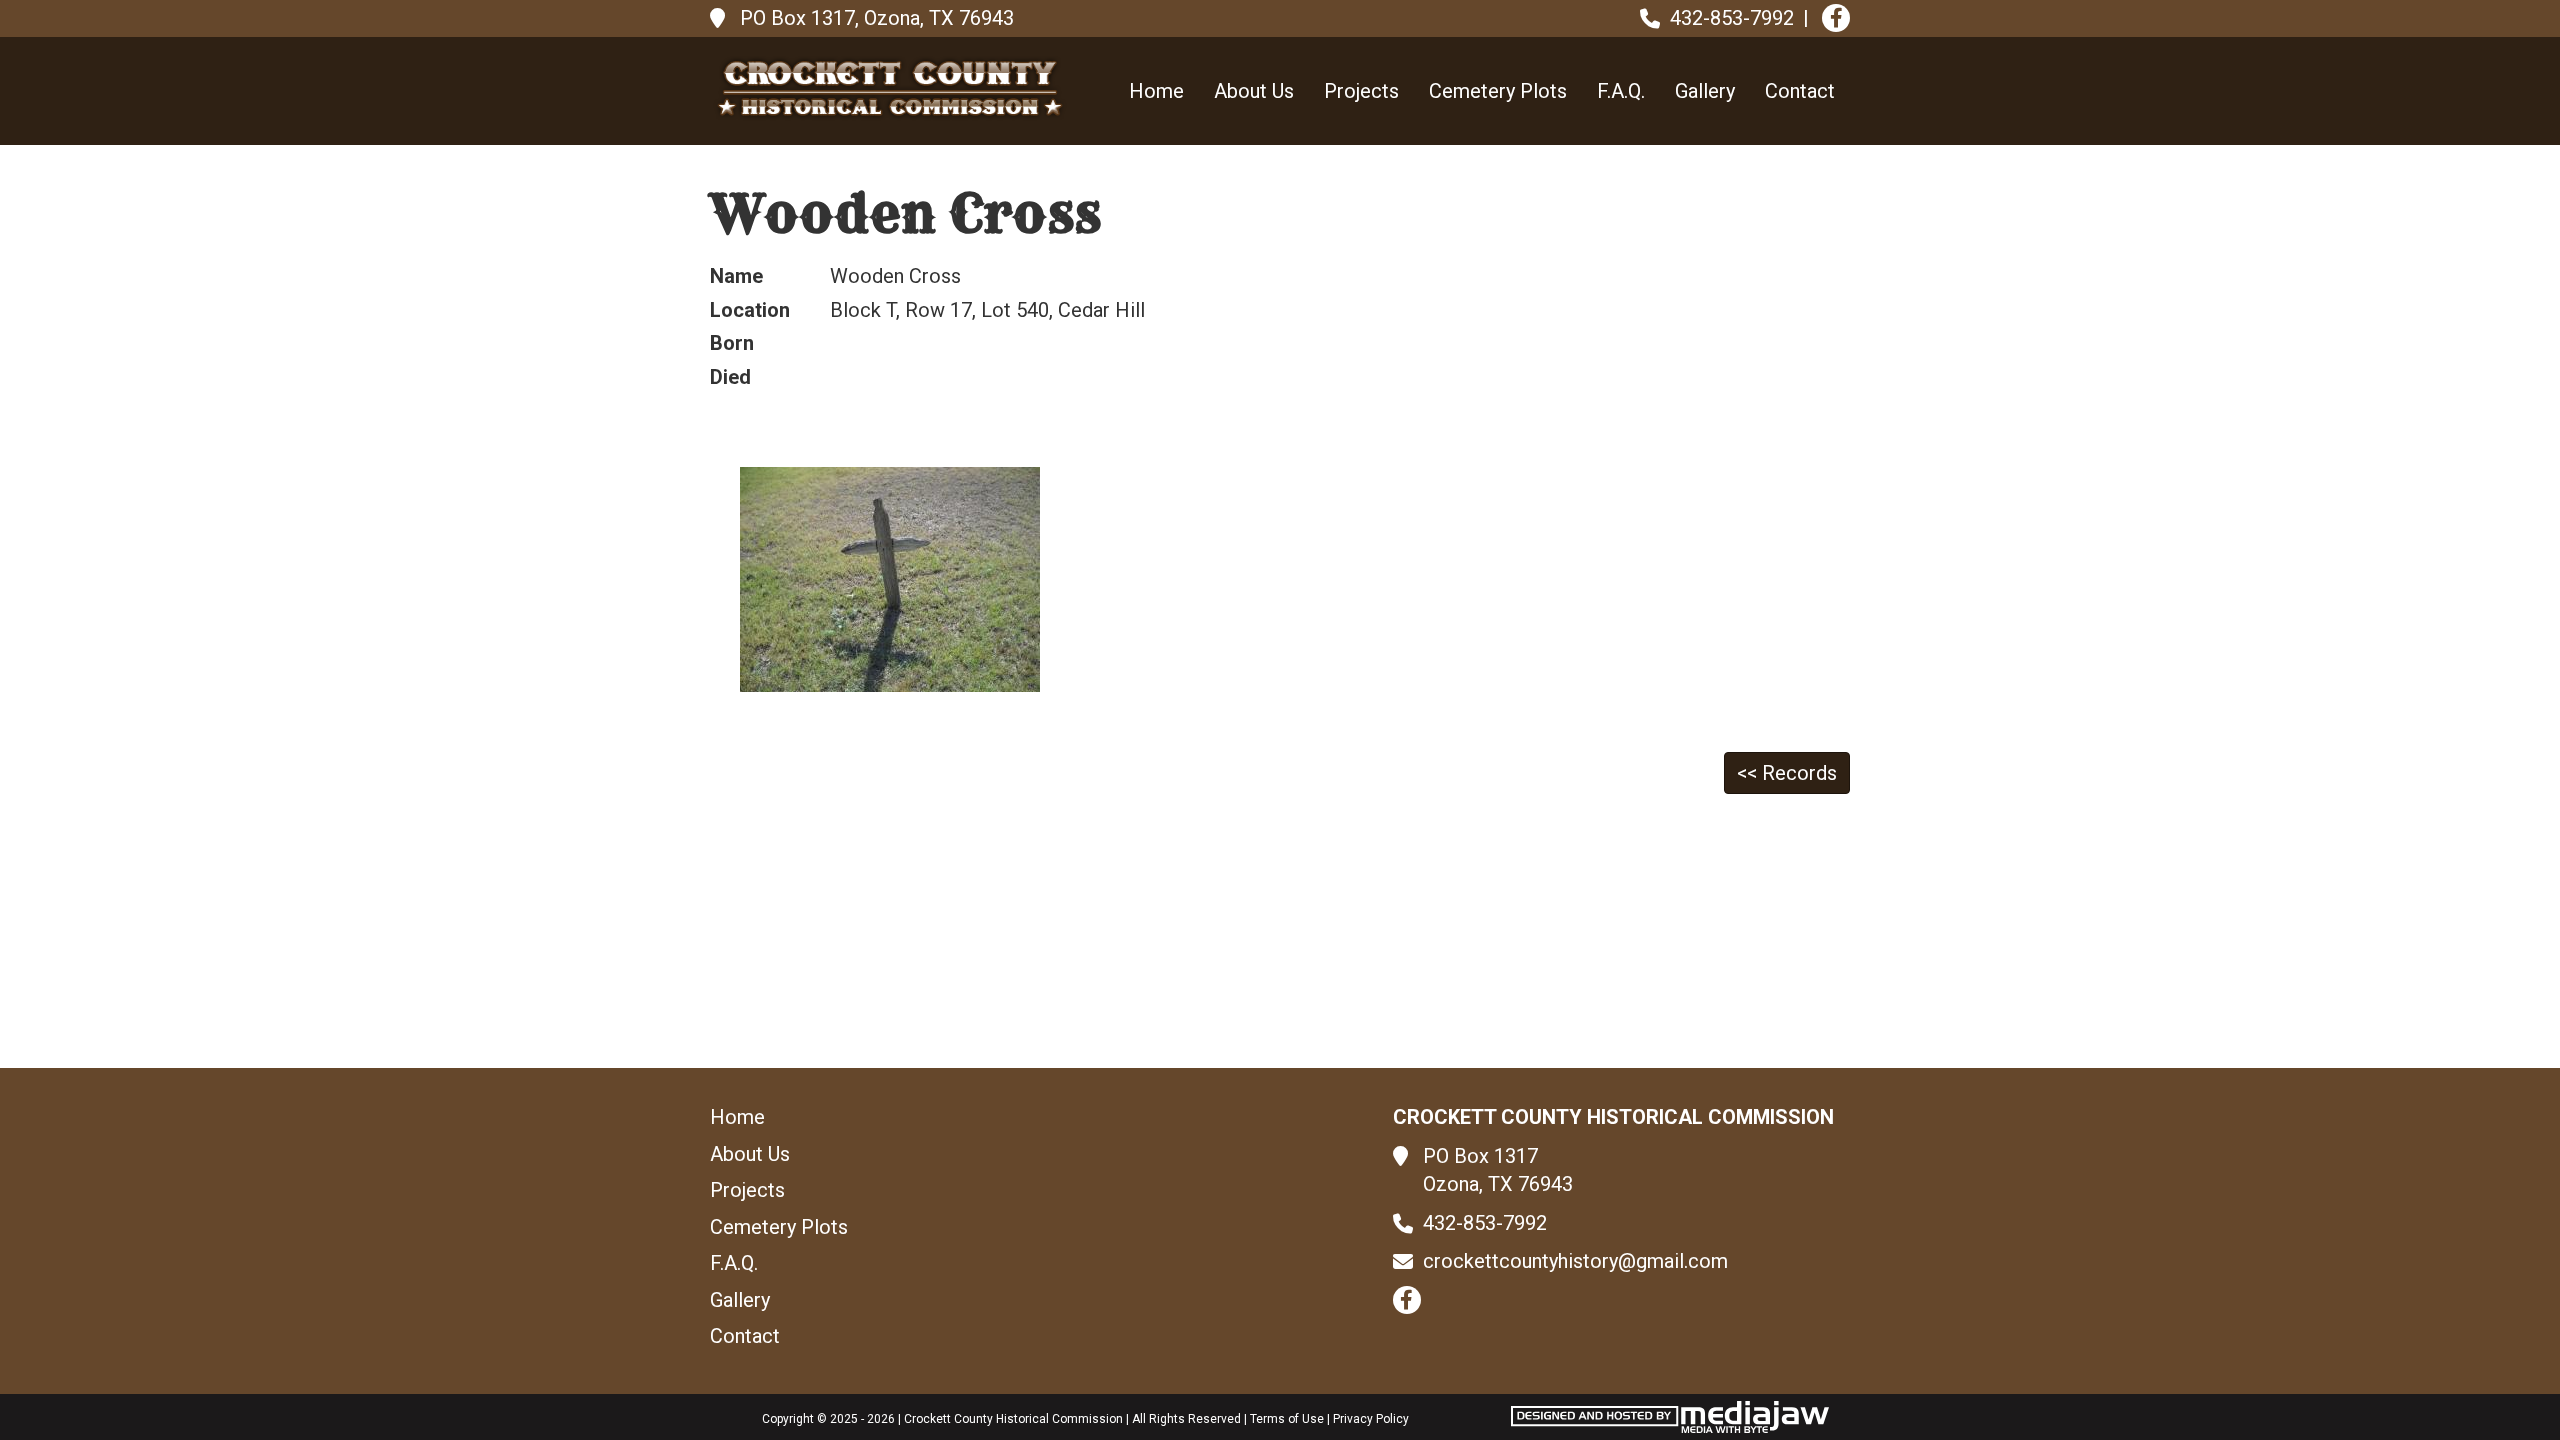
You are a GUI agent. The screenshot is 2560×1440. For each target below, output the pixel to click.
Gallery (1705, 91)
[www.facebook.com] (1836, 18)
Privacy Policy (1371, 1419)
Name (736, 276)
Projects (1361, 91)
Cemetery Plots (1498, 91)
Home (1156, 91)
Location (750, 310)
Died (730, 377)
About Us (1254, 91)
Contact (1800, 91)
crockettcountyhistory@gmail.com (1575, 1261)
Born (732, 343)
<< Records (1787, 773)
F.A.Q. (1621, 91)
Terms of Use (1287, 1419)
